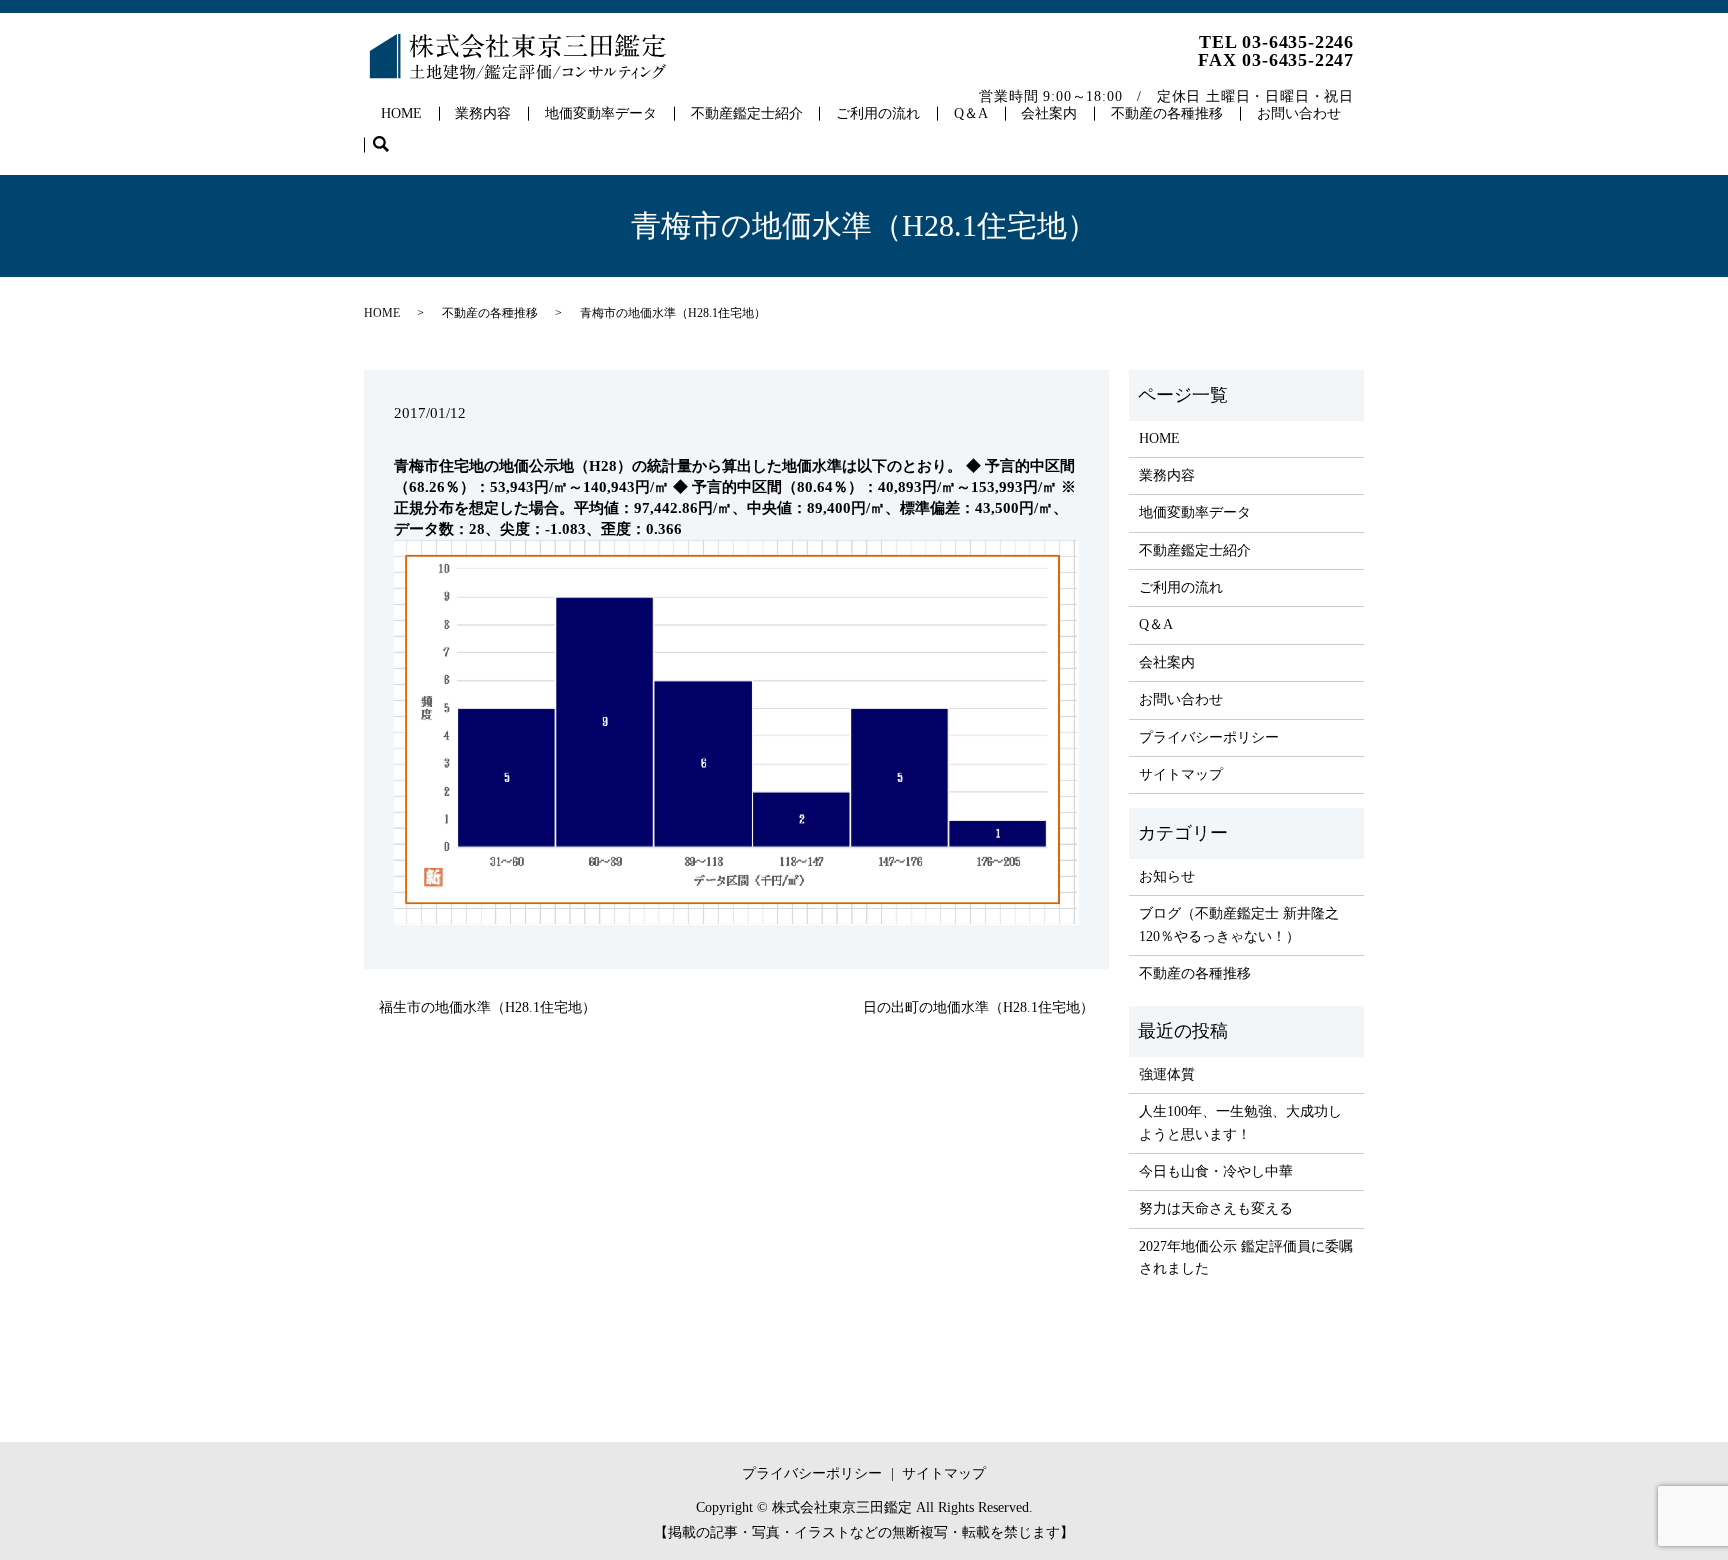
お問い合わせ (1299, 113)
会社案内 (1049, 113)
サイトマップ (1181, 774)
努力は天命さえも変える (1216, 1208)
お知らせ (1167, 876)
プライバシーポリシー (1209, 737)
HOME (401, 113)
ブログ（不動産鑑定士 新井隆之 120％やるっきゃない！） (1239, 924)
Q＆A (971, 113)
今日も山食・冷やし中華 (1216, 1171)
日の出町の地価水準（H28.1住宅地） (978, 1007)
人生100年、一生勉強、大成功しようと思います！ (1240, 1122)
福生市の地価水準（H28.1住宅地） (487, 1007)
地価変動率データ (601, 113)
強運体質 (1167, 1074)
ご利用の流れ (878, 113)
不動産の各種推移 (1167, 113)
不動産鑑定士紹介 (747, 113)
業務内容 (483, 113)
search (389, 145)
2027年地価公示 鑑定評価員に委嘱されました (1246, 1257)
